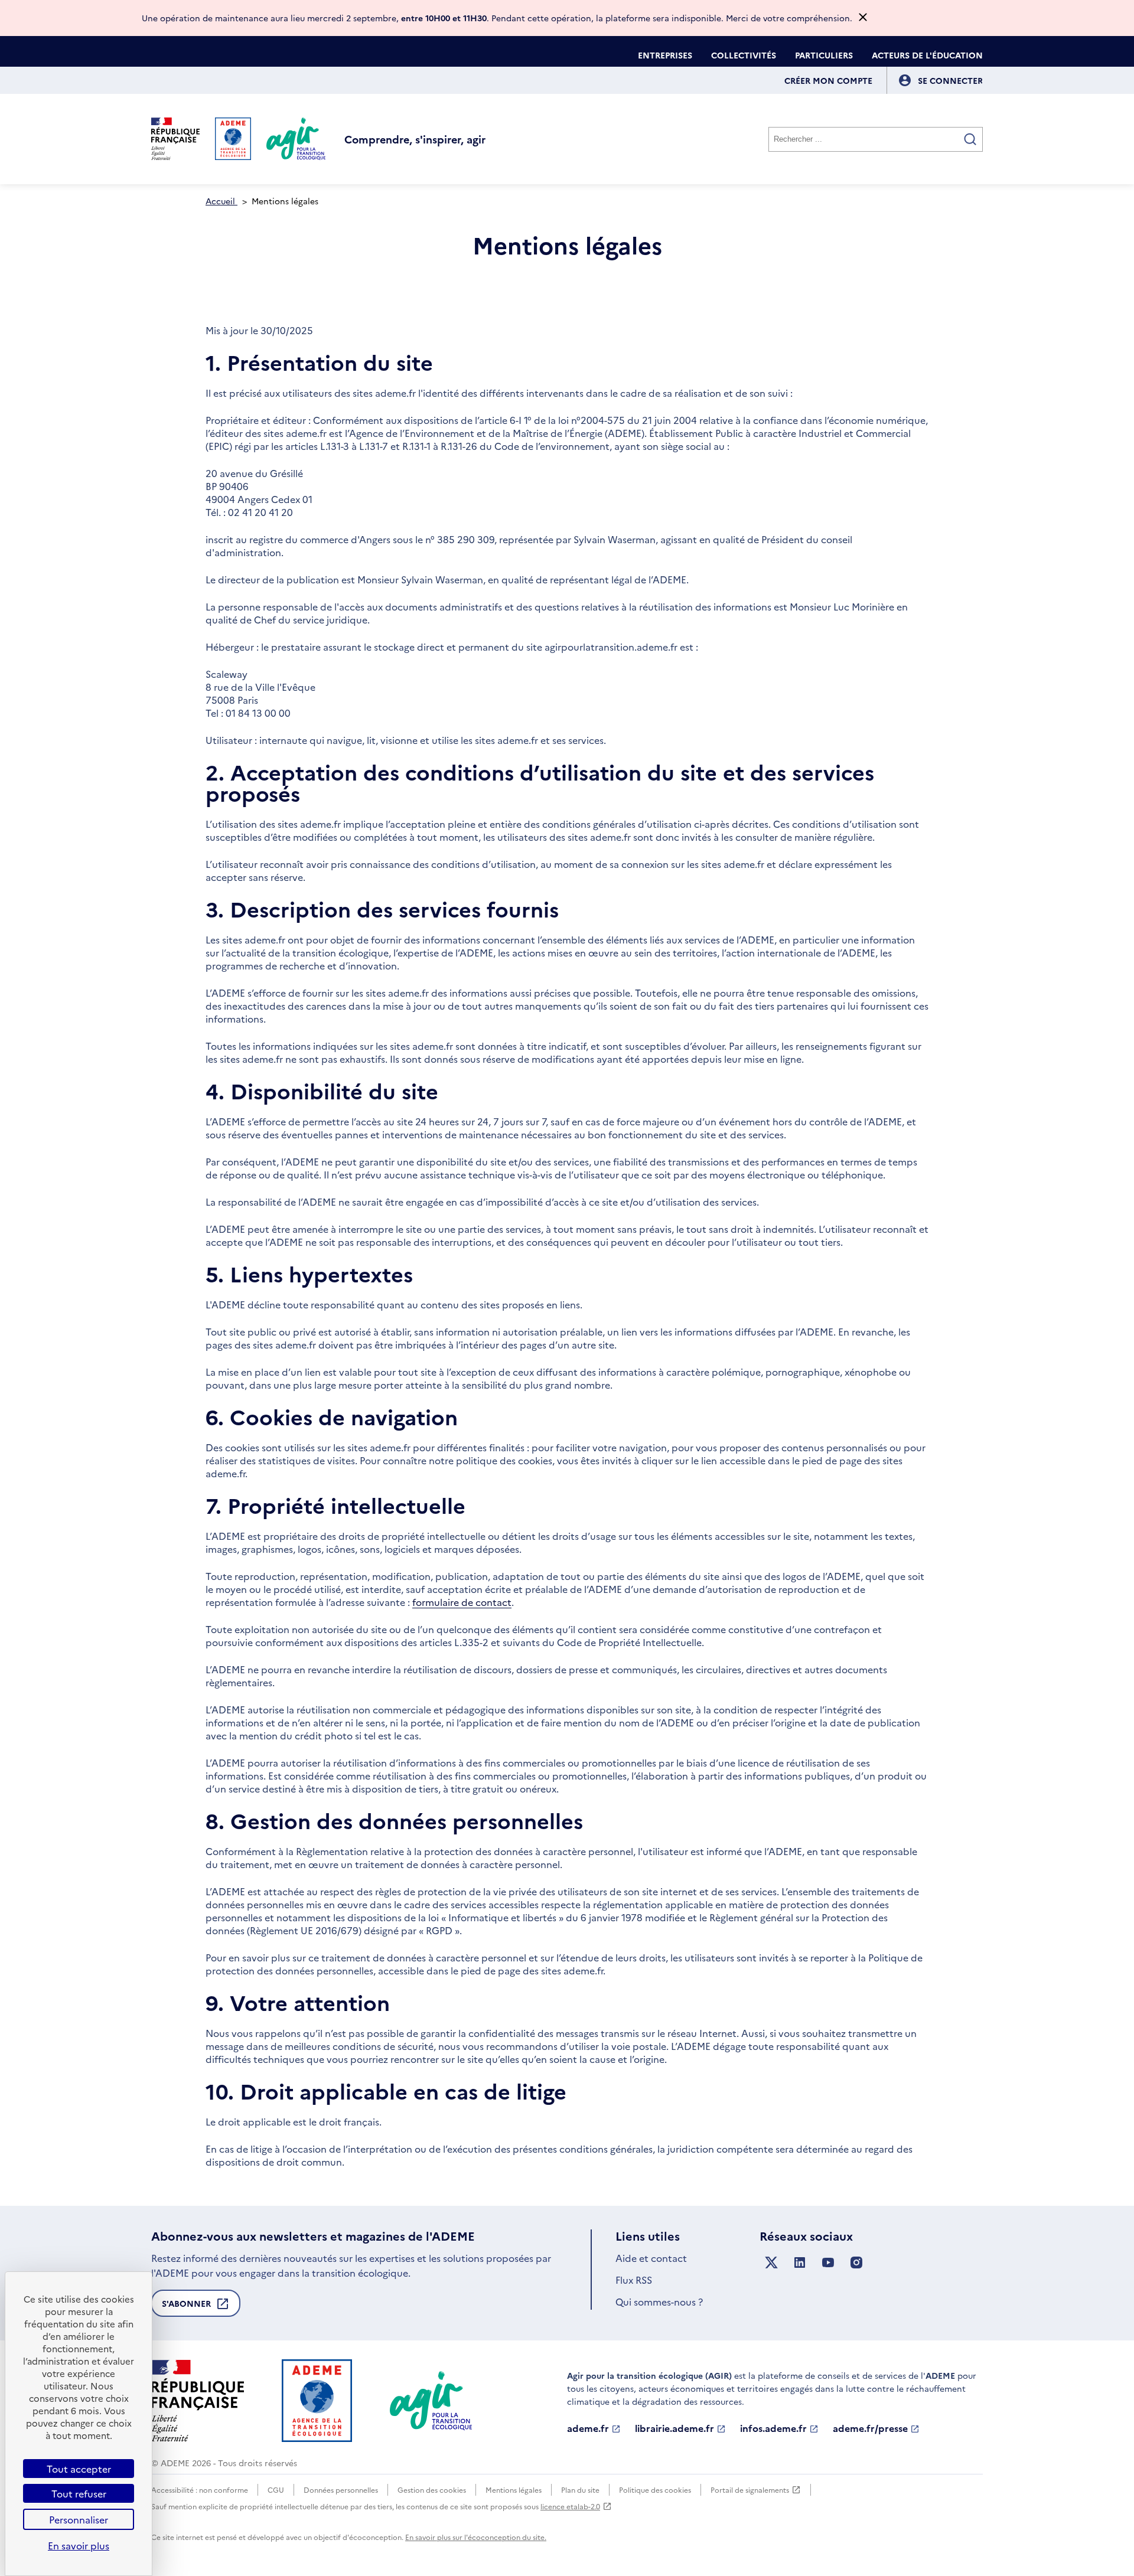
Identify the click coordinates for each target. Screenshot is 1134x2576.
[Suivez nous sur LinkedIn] (800, 2263)
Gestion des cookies (432, 2490)
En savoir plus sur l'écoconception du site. (476, 2537)
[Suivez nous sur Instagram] (856, 2263)
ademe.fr (588, 2428)
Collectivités (744, 55)
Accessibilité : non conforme (200, 2490)
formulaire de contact (462, 1602)
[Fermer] (863, 18)
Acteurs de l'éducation (927, 55)
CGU (276, 2490)
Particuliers (824, 55)
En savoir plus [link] (79, 2545)
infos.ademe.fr (773, 2428)
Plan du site (580, 2490)
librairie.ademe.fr (674, 2428)
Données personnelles (341, 2490)
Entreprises (665, 55)
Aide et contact (651, 2258)
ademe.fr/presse (870, 2428)
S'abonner (186, 2307)
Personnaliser (79, 2519)
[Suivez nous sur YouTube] (828, 2263)
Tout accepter (79, 2469)
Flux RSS (634, 2280)
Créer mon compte (828, 80)
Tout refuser (79, 2493)
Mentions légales (514, 2490)
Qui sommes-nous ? (659, 2301)
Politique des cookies (655, 2490)
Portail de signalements (750, 2490)
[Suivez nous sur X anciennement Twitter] (771, 2263)
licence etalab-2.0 (570, 2506)
